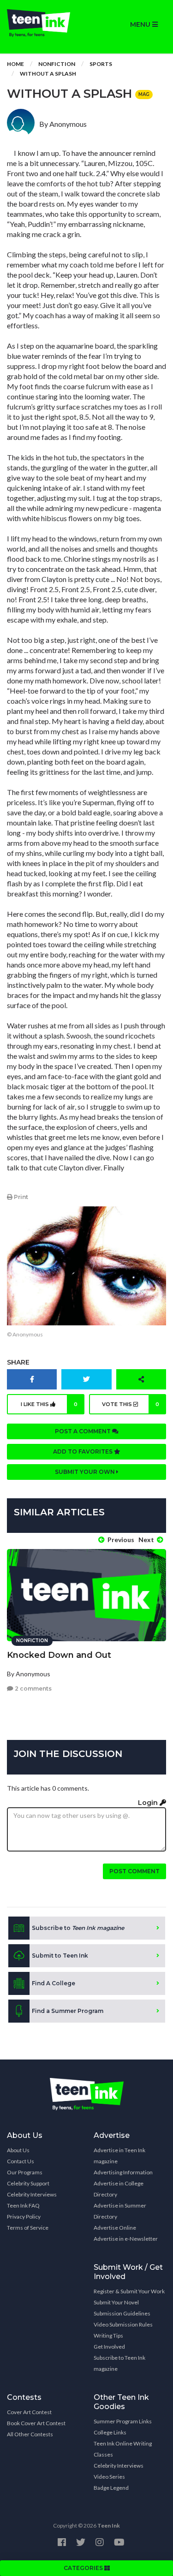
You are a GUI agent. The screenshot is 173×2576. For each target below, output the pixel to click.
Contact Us (21, 2161)
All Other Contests (30, 2434)
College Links (110, 2432)
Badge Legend (111, 2488)
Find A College (54, 1983)
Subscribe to (78, 1928)
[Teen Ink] (43, 23)
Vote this (131, 1404)
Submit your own (86, 1472)
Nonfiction (57, 64)
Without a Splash (48, 74)
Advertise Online (115, 2228)
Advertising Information (123, 2172)
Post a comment (84, 1431)
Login (149, 1803)
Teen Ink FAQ (23, 2205)
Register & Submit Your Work (129, 2291)
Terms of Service (28, 2228)
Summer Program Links (123, 2421)
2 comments (33, 1689)
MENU (141, 24)
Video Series (109, 2477)
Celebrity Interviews (32, 2194)
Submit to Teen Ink (60, 1956)
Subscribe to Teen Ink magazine (119, 2363)
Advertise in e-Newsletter (126, 2239)
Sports (101, 64)
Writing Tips (108, 2336)
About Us (18, 2150)
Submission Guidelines (122, 2313)
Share (18, 1362)
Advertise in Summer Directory (120, 2211)
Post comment (134, 1871)
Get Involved (109, 2347)
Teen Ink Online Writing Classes (123, 2449)
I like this (49, 1404)
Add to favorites (84, 1451)
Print (20, 1197)
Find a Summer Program (68, 2011)
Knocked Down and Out (59, 1655)
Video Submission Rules (123, 2324)
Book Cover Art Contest (36, 2423)
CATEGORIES (84, 2568)
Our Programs (25, 2172)
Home (15, 64)
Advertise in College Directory (119, 2189)
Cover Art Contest (29, 2412)
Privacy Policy (24, 2217)
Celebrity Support (28, 2183)
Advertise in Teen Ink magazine (119, 2156)
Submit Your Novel (116, 2302)
